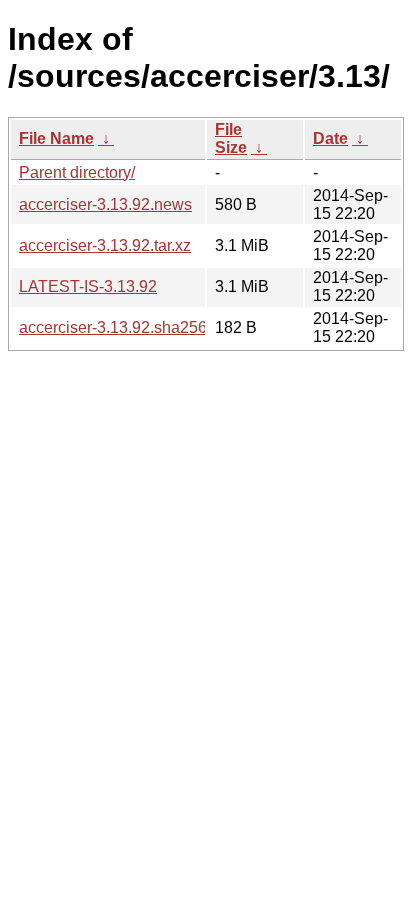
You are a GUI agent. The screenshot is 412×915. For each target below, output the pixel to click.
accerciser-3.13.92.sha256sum (128, 327)
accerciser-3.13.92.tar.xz (105, 245)
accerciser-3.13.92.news (105, 204)
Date (330, 138)
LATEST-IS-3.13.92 (88, 286)
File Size (231, 138)
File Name (56, 138)
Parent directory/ (77, 172)
